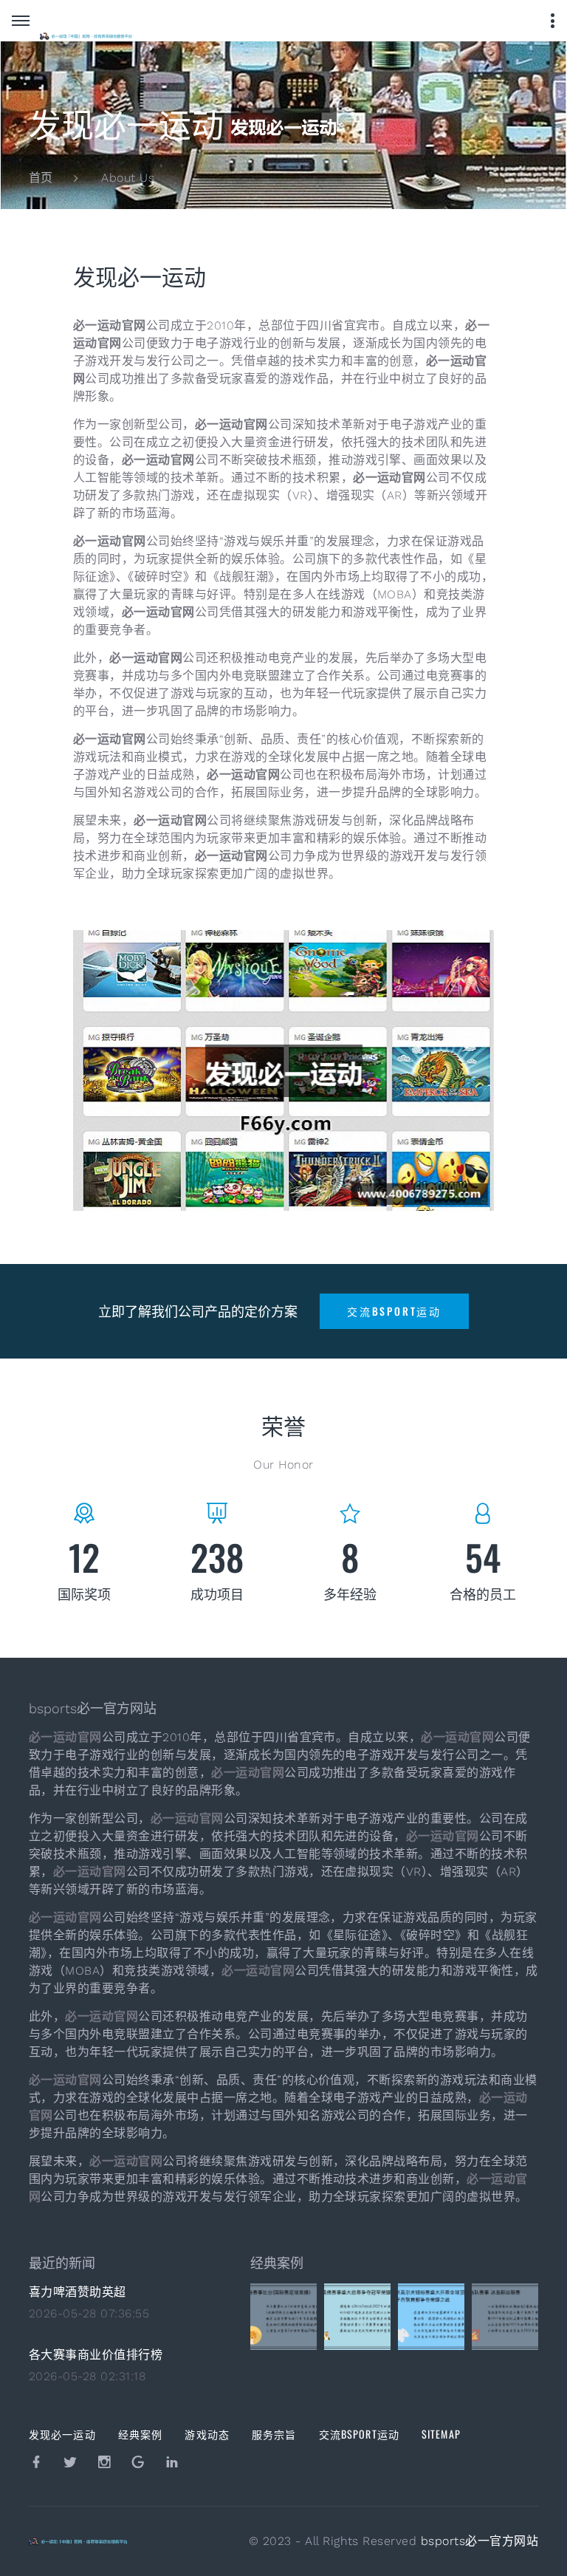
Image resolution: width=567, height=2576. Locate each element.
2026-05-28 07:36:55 (89, 2313)
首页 (41, 178)
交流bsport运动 (359, 2434)
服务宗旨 (274, 2434)
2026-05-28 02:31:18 (87, 2376)
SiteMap (441, 2434)
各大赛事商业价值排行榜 (96, 2355)
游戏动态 (207, 2434)
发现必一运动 (62, 2434)
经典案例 (140, 2434)
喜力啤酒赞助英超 (78, 2292)
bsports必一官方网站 (480, 2541)
